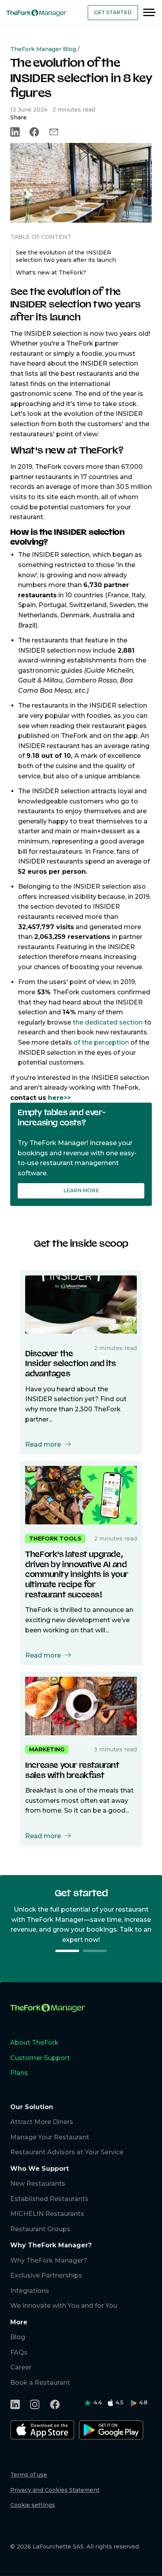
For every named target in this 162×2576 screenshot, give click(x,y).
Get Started (113, 12)
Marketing (47, 1749)
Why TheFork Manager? (49, 2260)
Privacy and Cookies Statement (55, 2490)
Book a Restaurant (40, 2383)
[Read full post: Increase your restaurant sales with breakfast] (81, 1705)
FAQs (19, 2352)
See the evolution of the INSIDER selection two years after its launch (66, 256)
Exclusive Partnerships (46, 2275)
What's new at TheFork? (51, 273)
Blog (18, 2337)
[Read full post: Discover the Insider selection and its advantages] (81, 1304)
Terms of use (29, 2475)
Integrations (30, 2291)
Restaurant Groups (40, 2229)
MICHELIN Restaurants (47, 2214)
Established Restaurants (49, 2199)
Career (21, 2367)
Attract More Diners (42, 2122)
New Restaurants (38, 2184)
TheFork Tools (55, 1539)
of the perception (101, 1042)
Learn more (81, 1190)
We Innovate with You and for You (64, 2306)
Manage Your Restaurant (50, 2137)
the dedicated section (108, 1022)
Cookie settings (33, 2505)
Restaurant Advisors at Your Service (67, 2152)
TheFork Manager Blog (43, 49)
